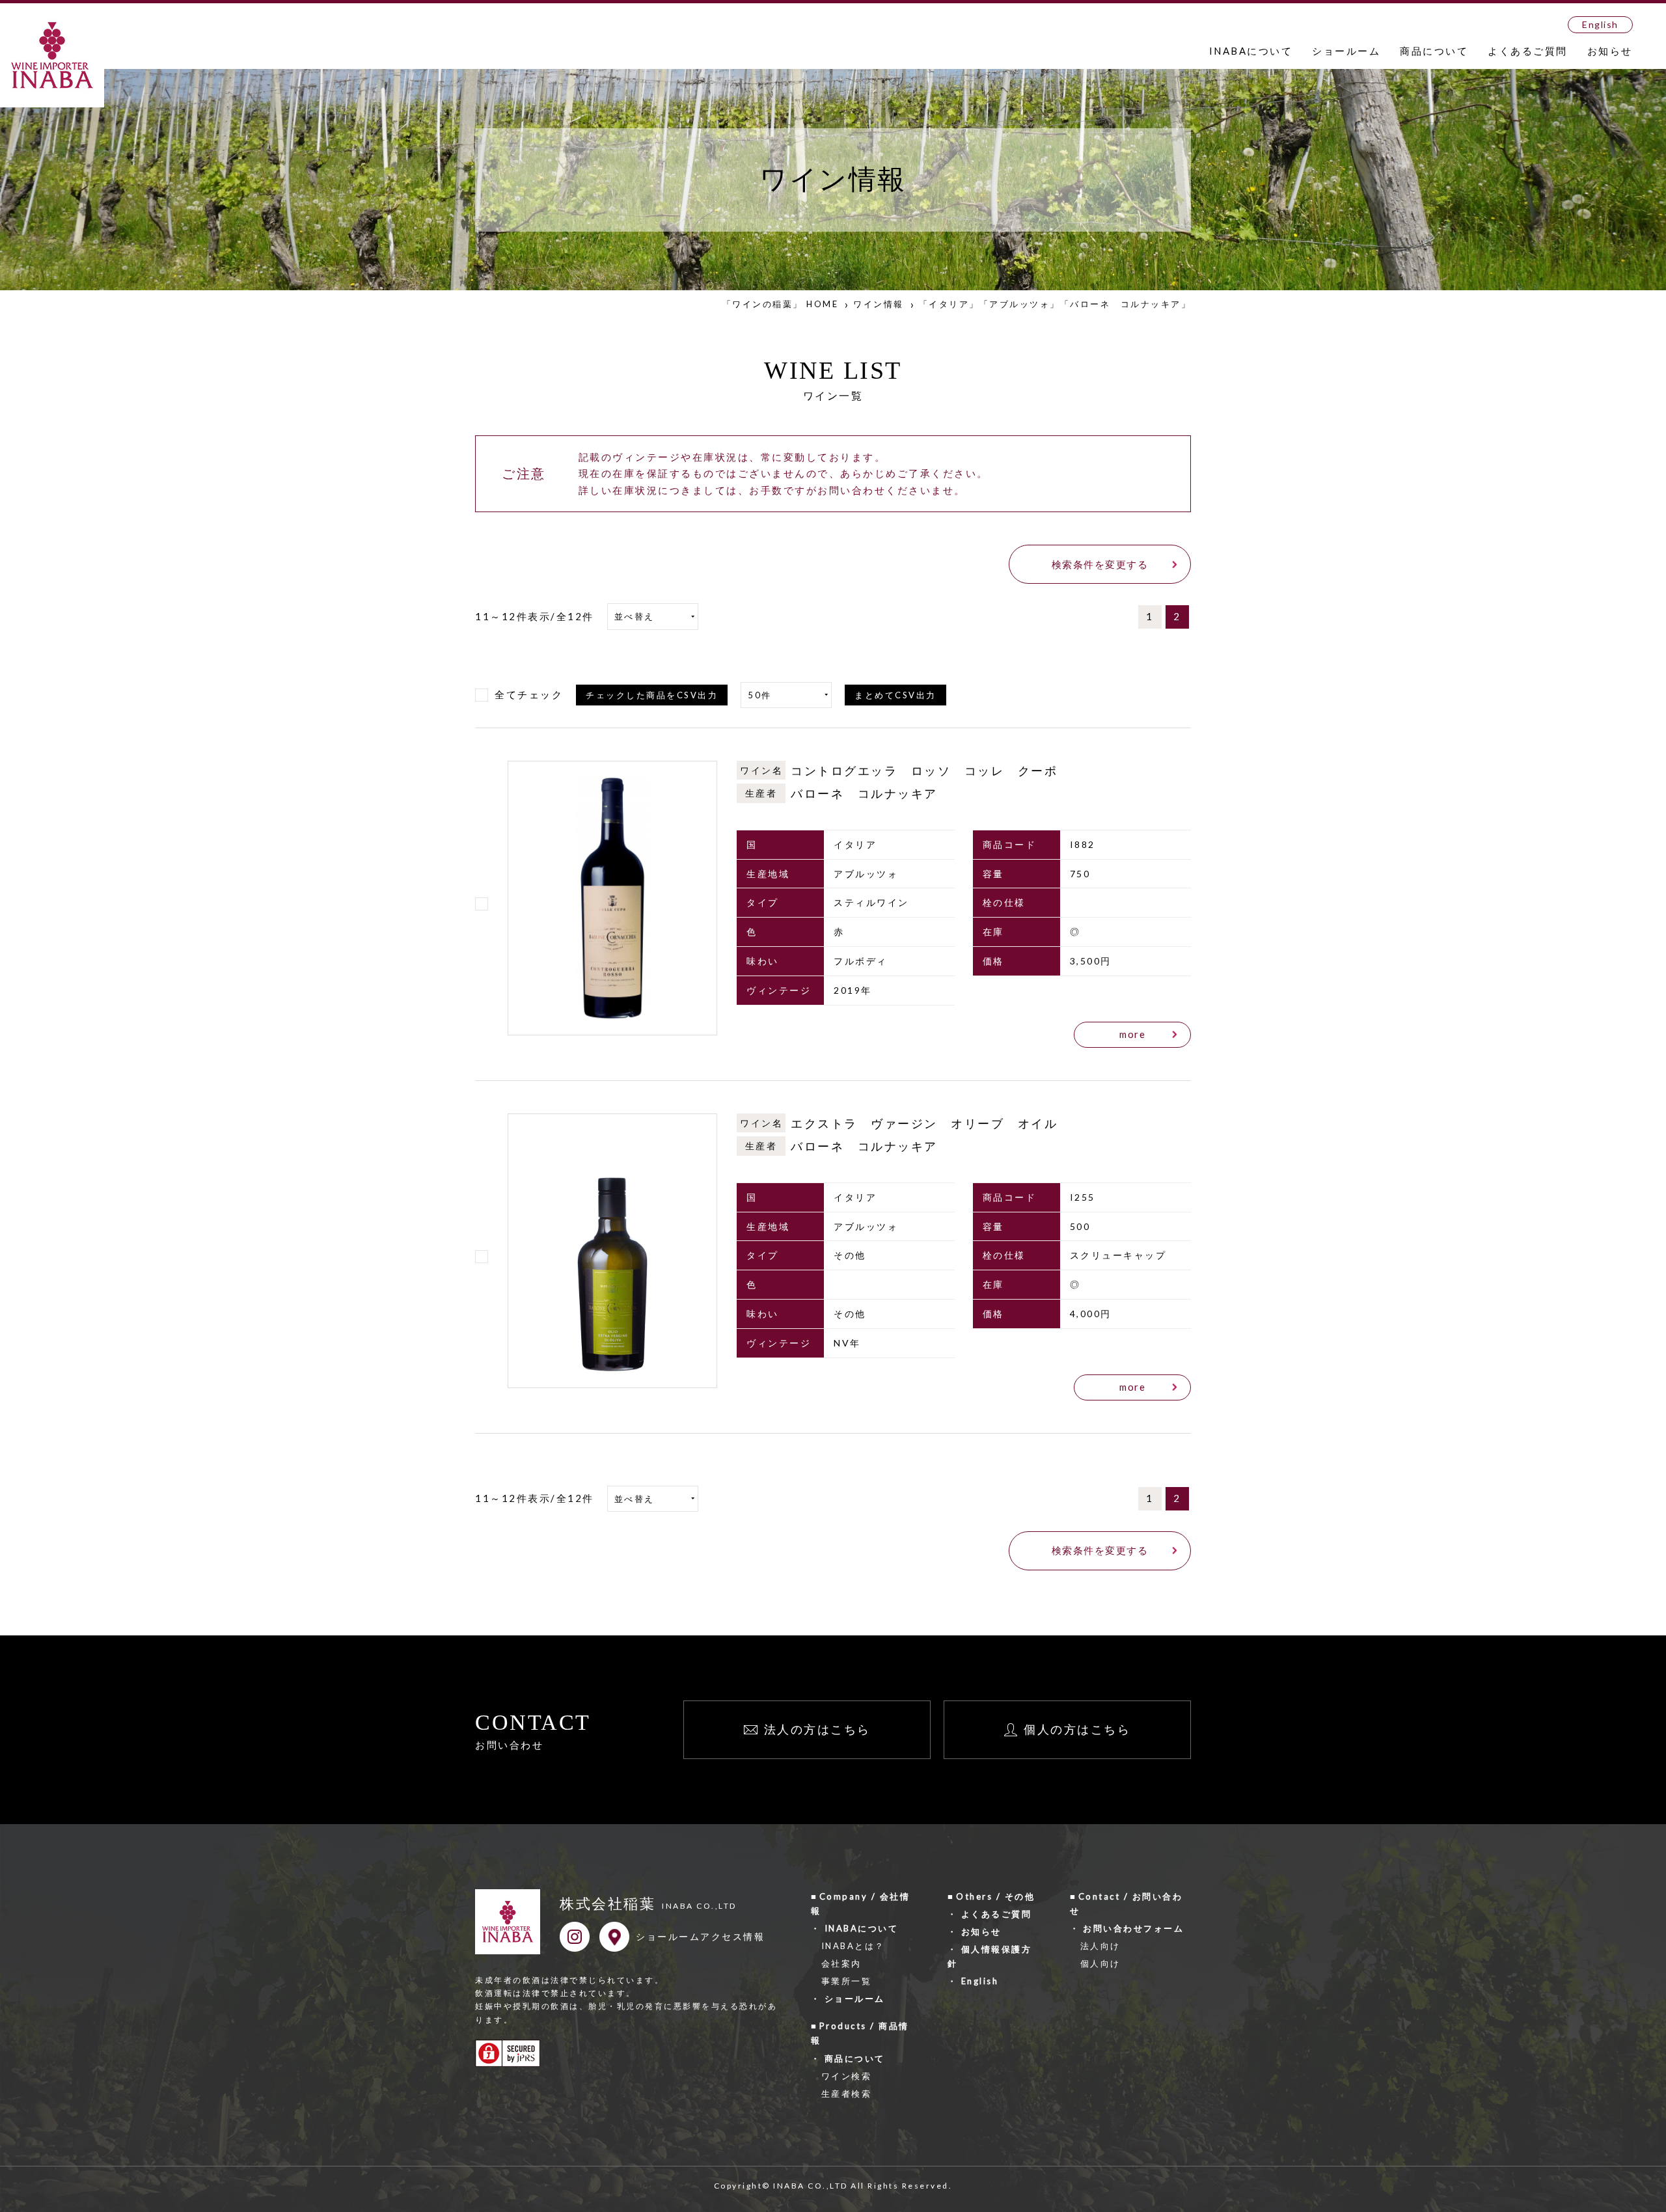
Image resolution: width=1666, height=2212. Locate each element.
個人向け (1100, 1963)
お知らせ (1610, 51)
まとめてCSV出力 (895, 695)
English (1600, 24)
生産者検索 (847, 2094)
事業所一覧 (847, 1981)
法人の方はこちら (817, 1729)
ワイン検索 (847, 2076)
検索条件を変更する (1100, 564)
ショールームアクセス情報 (700, 1936)
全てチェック (529, 694)
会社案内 (841, 1963)
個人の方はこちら (1077, 1729)
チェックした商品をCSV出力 (652, 695)
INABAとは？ (853, 1946)
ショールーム (1346, 51)
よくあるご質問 (1528, 51)
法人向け (1100, 1946)
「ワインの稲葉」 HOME (781, 304)
